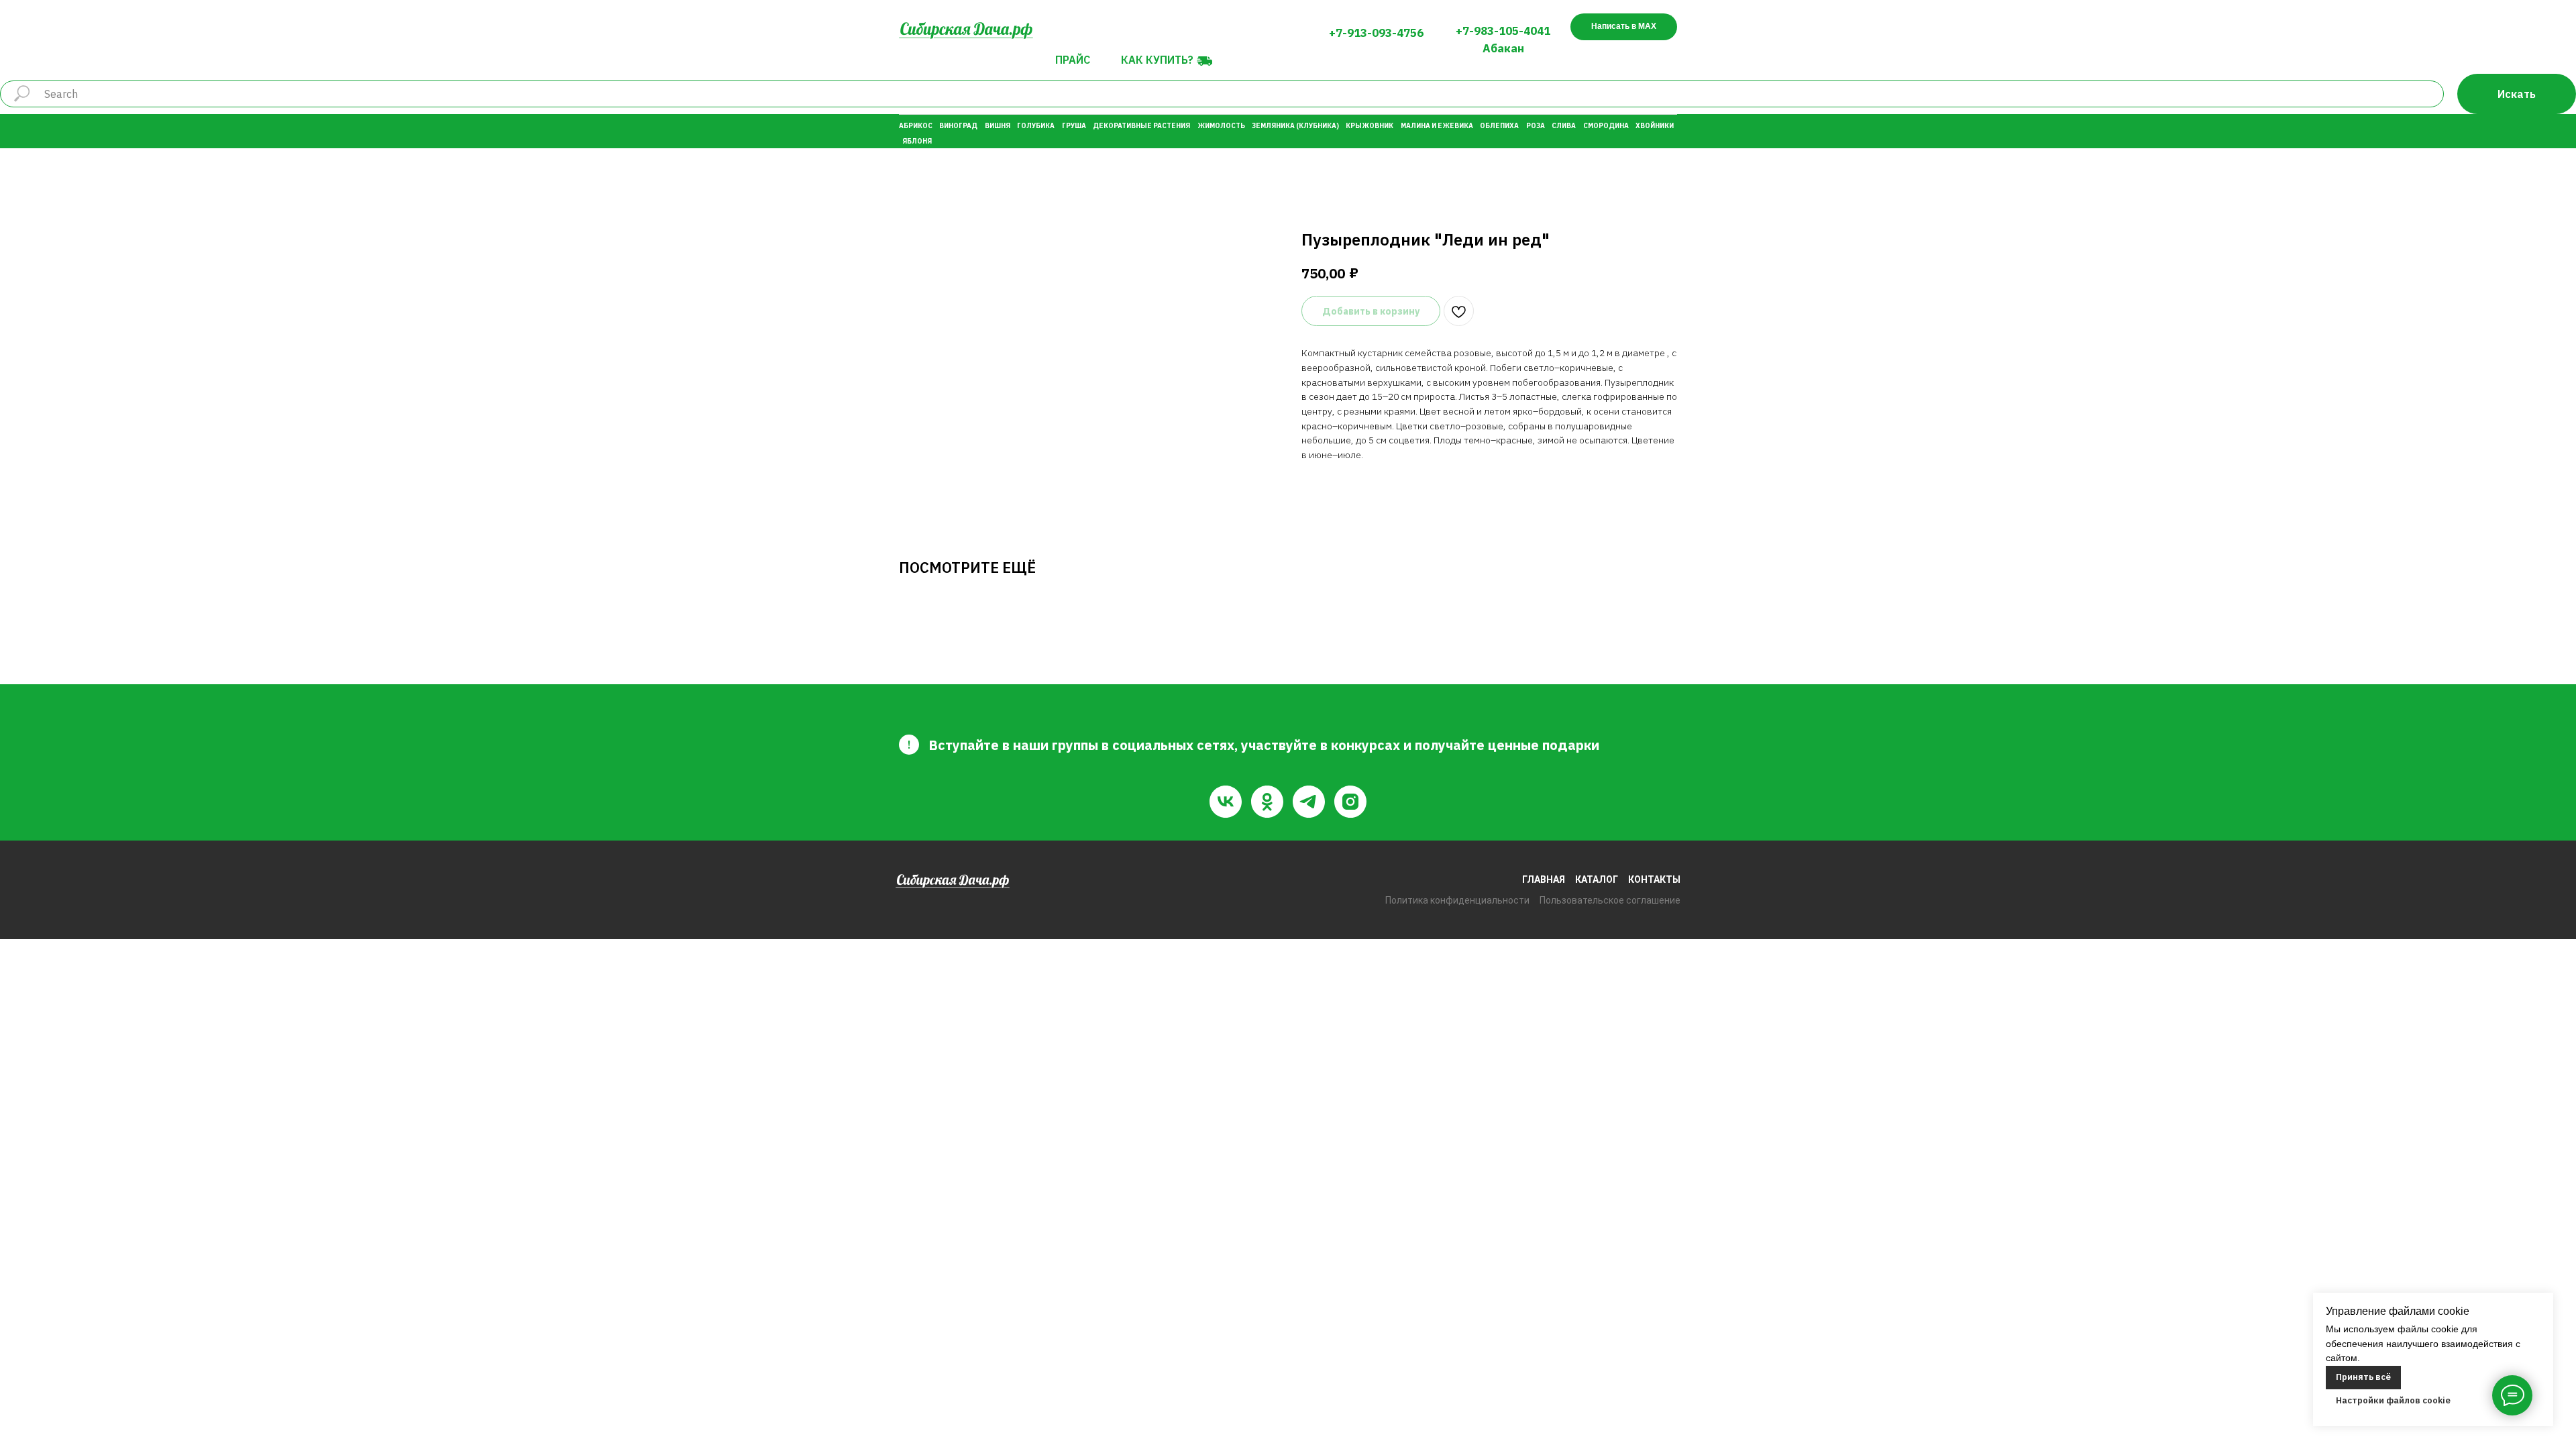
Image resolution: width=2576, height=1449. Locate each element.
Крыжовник (1370, 126)
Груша (1074, 126)
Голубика (1036, 126)
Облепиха (1499, 126)
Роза (1536, 126)
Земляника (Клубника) (1295, 126)
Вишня (998, 126)
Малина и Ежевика (1437, 126)
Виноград (958, 126)
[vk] (1226, 802)
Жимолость (1221, 126)
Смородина (1606, 126)
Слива (1564, 126)
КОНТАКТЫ (1654, 879)
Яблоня (917, 141)
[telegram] (1309, 802)
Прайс (1073, 60)
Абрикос (916, 126)
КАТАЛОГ (1597, 879)
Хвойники (1655, 126)
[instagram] (1350, 802)
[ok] (1267, 802)
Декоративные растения (1141, 126)
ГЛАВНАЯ (1544, 879)
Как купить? (1157, 60)
